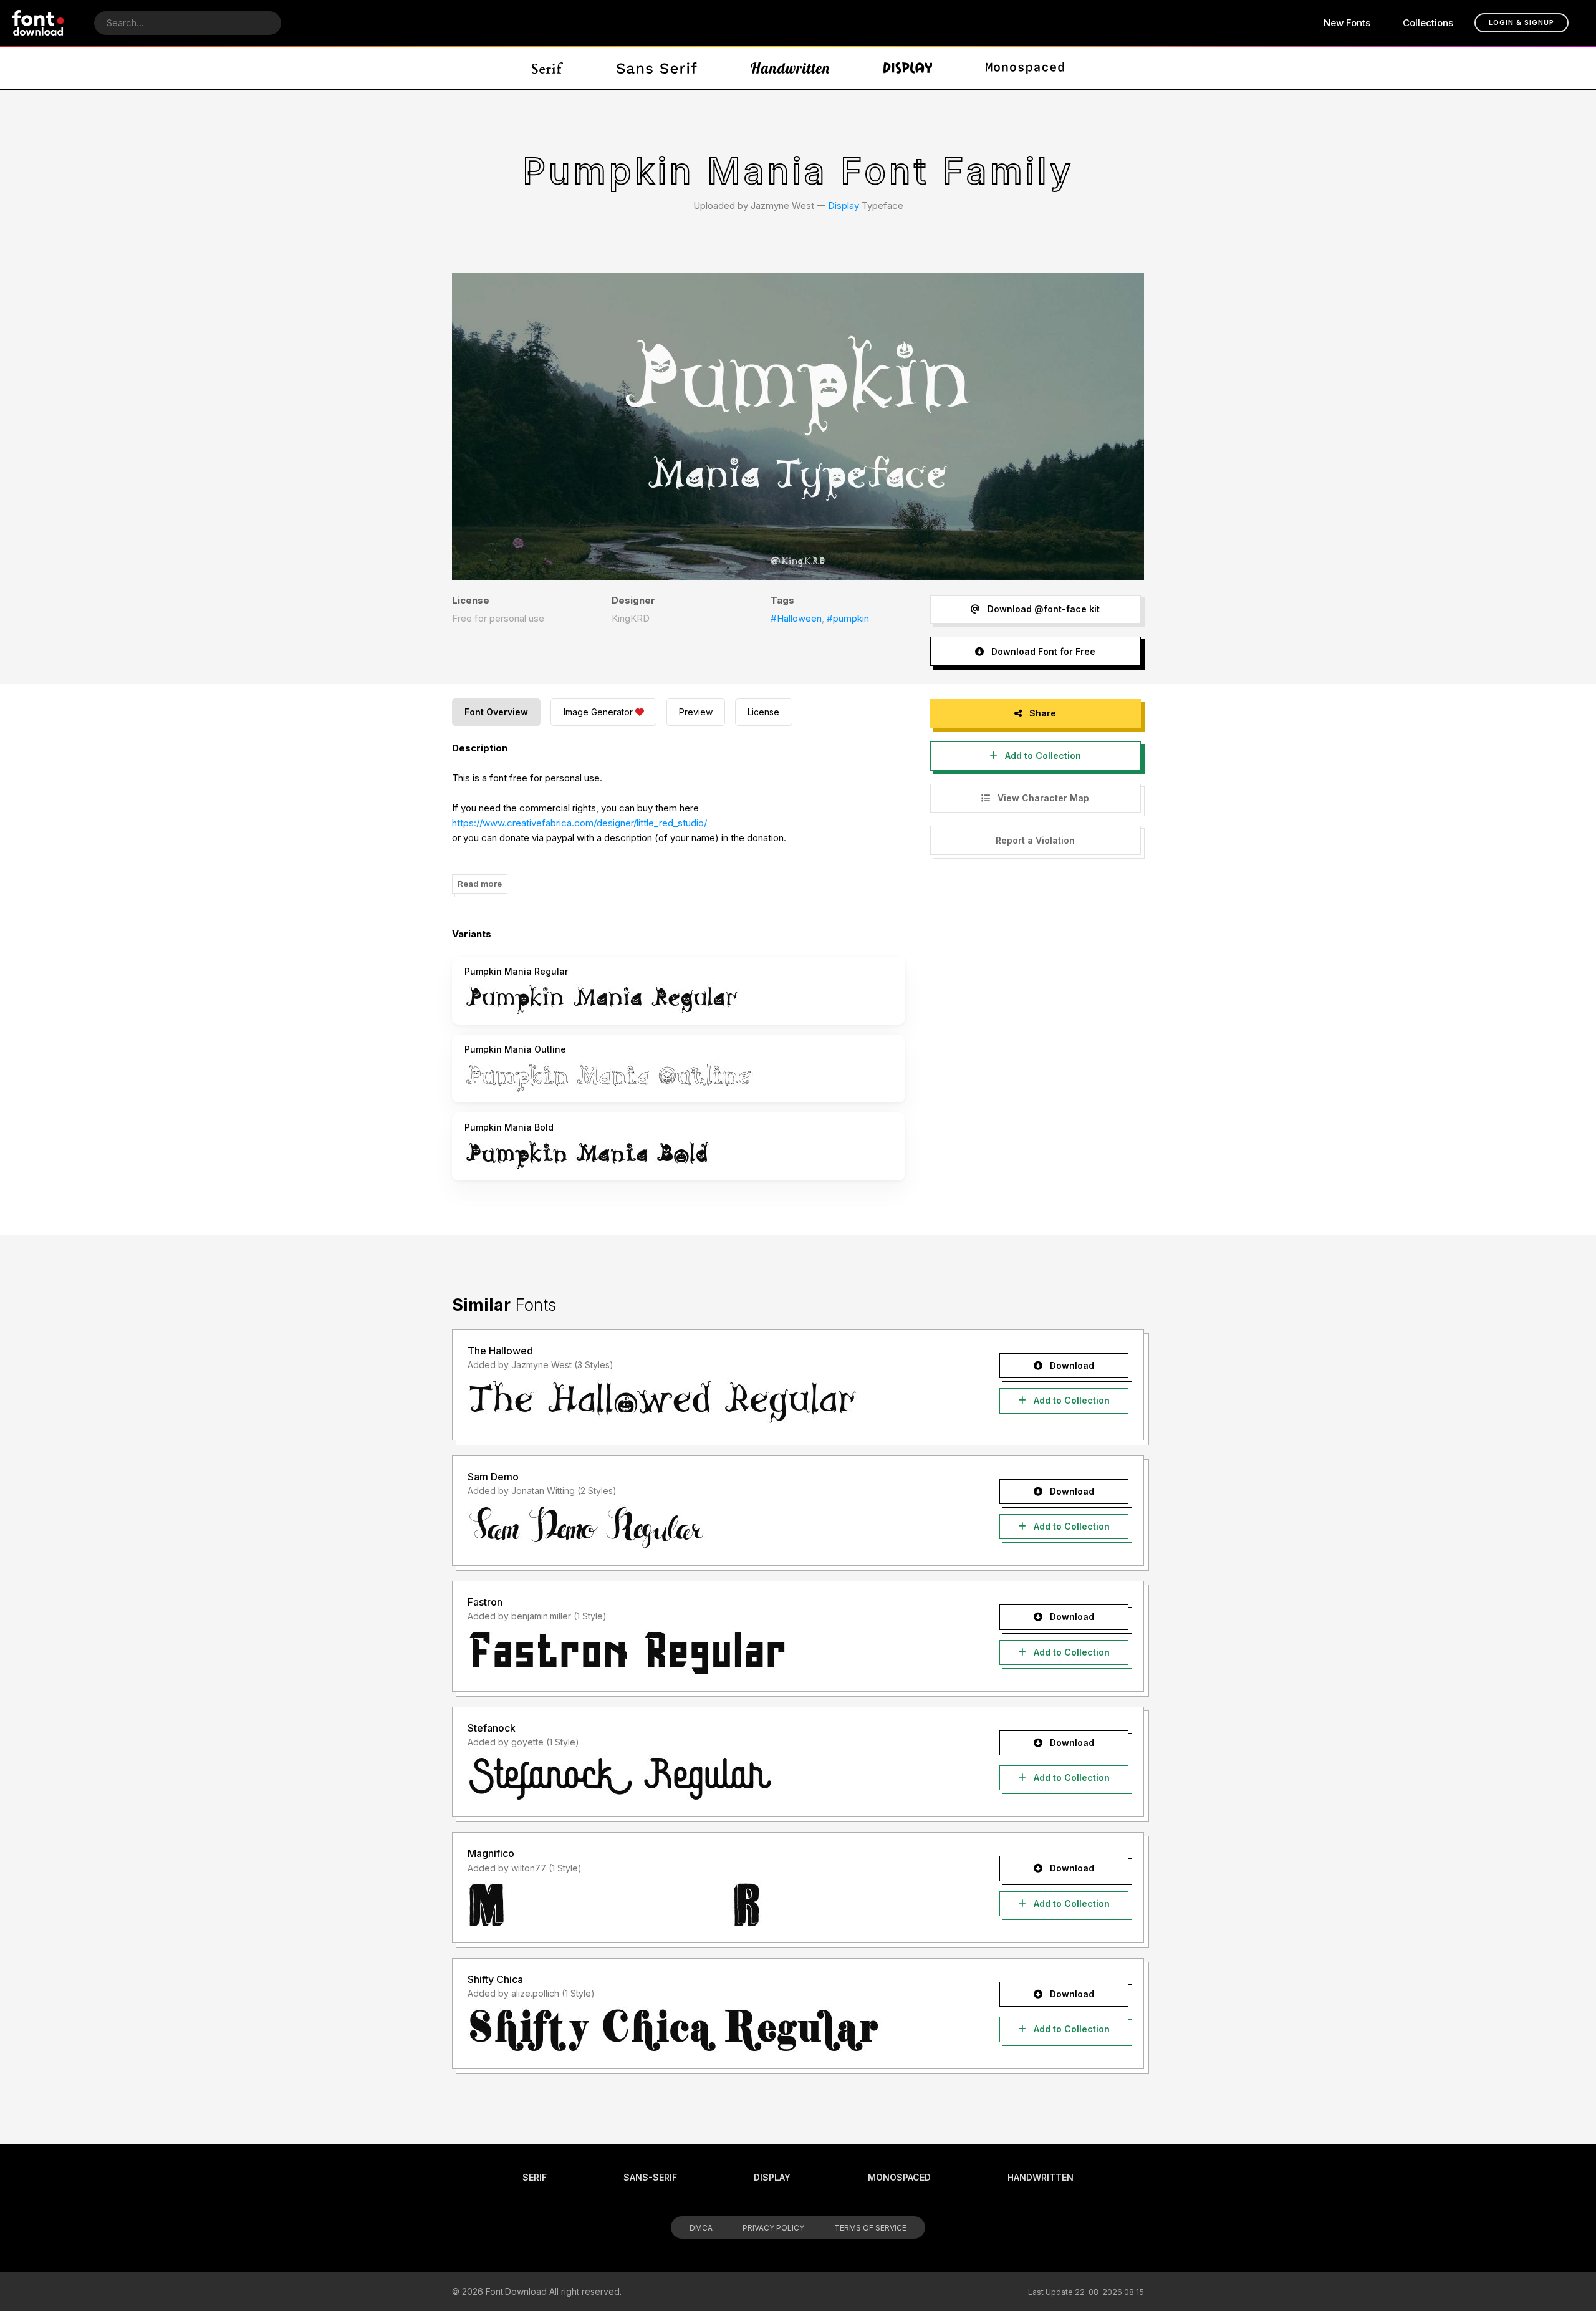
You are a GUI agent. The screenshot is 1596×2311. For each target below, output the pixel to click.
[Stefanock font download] (712, 1778)
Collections (1428, 23)
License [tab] (763, 712)
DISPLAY (772, 2177)
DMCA (701, 2228)
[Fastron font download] (712, 1653)
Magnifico (491, 1853)
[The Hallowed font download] (712, 1402)
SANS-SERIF (650, 2177)
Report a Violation (1035, 840)
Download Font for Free (1042, 651)
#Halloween (796, 618)
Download (1071, 1365)
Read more (480, 884)
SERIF (535, 2177)
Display (844, 205)
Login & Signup (1521, 22)
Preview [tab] (696, 712)
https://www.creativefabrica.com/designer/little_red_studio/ (579, 823)
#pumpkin (848, 618)
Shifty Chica (495, 1979)
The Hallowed (500, 1351)
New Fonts (1347, 23)
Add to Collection (1042, 755)
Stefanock (492, 1728)
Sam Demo (493, 1477)
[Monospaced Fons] (1025, 68)
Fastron (485, 1602)
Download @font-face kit (1042, 609)
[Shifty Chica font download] (712, 2030)
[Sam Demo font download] (712, 1527)
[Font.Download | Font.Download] (38, 23)
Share (1041, 713)
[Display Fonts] (908, 68)
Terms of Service (870, 2228)
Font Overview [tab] (496, 712)
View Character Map (1042, 798)
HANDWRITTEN (1041, 2177)
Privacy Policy (773, 2228)
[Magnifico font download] (712, 1904)
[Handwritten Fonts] (790, 68)
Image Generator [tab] (598, 712)
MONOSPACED (899, 2177)
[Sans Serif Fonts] (657, 68)
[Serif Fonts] (548, 68)
